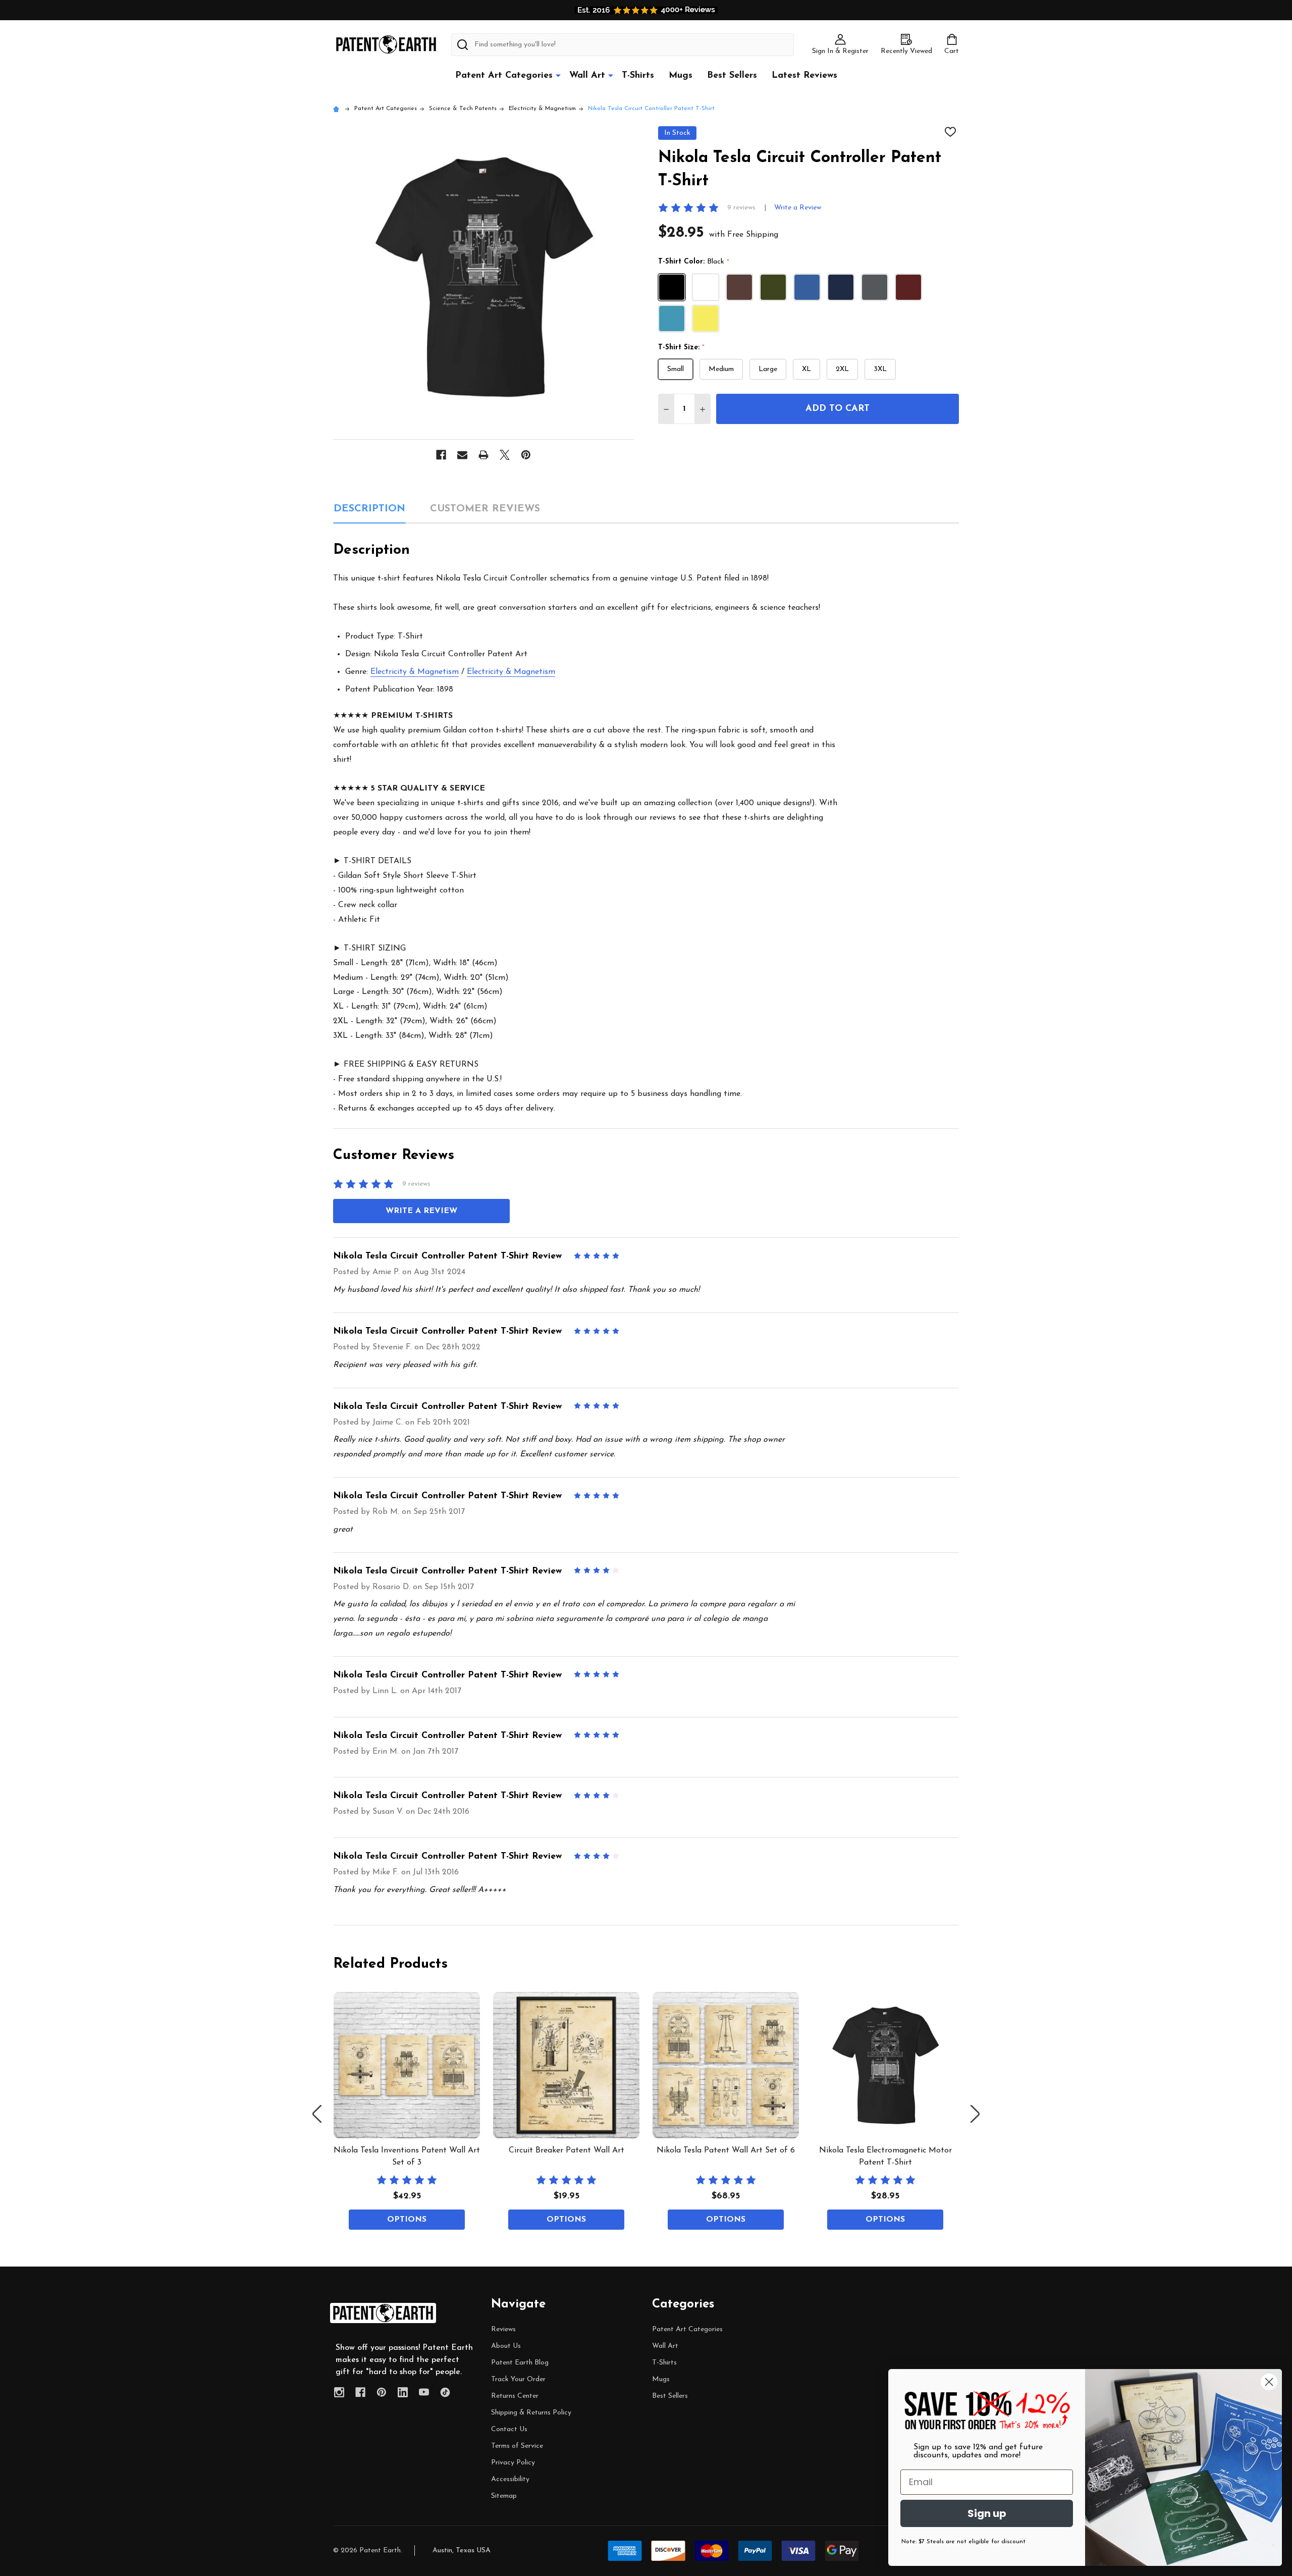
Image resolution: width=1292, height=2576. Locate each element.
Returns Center (515, 2396)
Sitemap (504, 2496)
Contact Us (509, 2429)
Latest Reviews (804, 76)
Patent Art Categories (504, 76)
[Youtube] (424, 2392)
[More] (558, 75)
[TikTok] (445, 2392)
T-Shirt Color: (694, 262)
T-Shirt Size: (682, 348)
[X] (505, 455)
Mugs (681, 76)
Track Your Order (518, 2379)
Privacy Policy (513, 2463)
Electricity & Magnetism (415, 672)
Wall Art (587, 76)
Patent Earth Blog (520, 2363)
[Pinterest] (526, 455)
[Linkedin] (403, 2392)
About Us (506, 2346)
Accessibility (510, 2479)
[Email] (462, 455)
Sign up (987, 2513)
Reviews (503, 2329)
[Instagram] (339, 2392)
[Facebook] (441, 455)
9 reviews (741, 208)
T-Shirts (638, 76)
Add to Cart (838, 409)
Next (975, 2114)
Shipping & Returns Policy (531, 2413)
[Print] (483, 455)
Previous (317, 2114)
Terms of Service (517, 2446)
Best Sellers (732, 76)
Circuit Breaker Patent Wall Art (567, 2150)
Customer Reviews (485, 509)
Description (369, 509)
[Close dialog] (1269, 2382)
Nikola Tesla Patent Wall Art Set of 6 (726, 2150)
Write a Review (798, 208)
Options (407, 2220)
